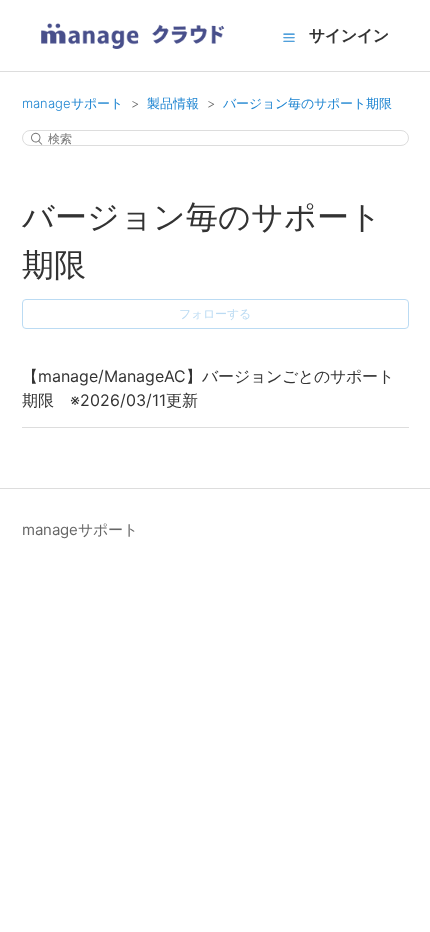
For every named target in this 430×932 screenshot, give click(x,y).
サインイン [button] (349, 35)
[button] (289, 37)
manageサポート (72, 103)
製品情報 (173, 103)
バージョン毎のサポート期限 (307, 103)
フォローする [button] (215, 313)
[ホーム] (132, 55)
